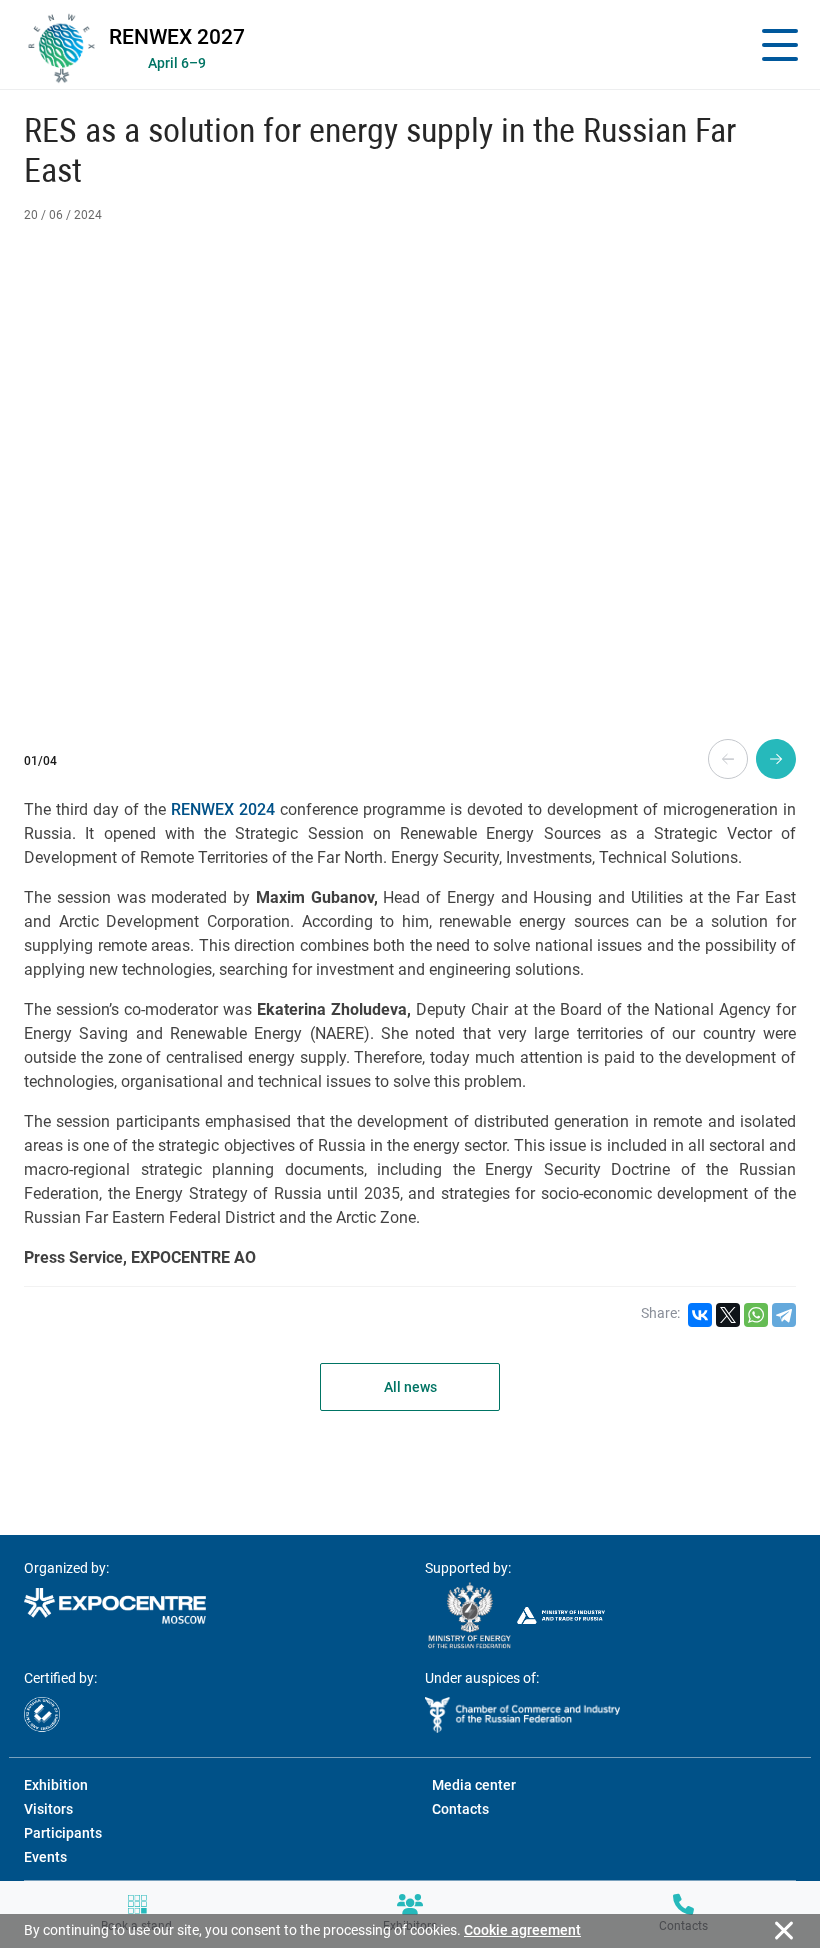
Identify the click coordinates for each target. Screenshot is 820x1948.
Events (45, 1857)
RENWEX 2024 (223, 809)
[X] (728, 1315)
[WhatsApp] (756, 1315)
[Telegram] (784, 1315)
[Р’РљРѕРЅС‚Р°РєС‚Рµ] (700, 1315)
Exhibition (56, 1785)
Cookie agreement (522, 1930)
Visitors (48, 1809)
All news (410, 1387)
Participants (63, 1833)
